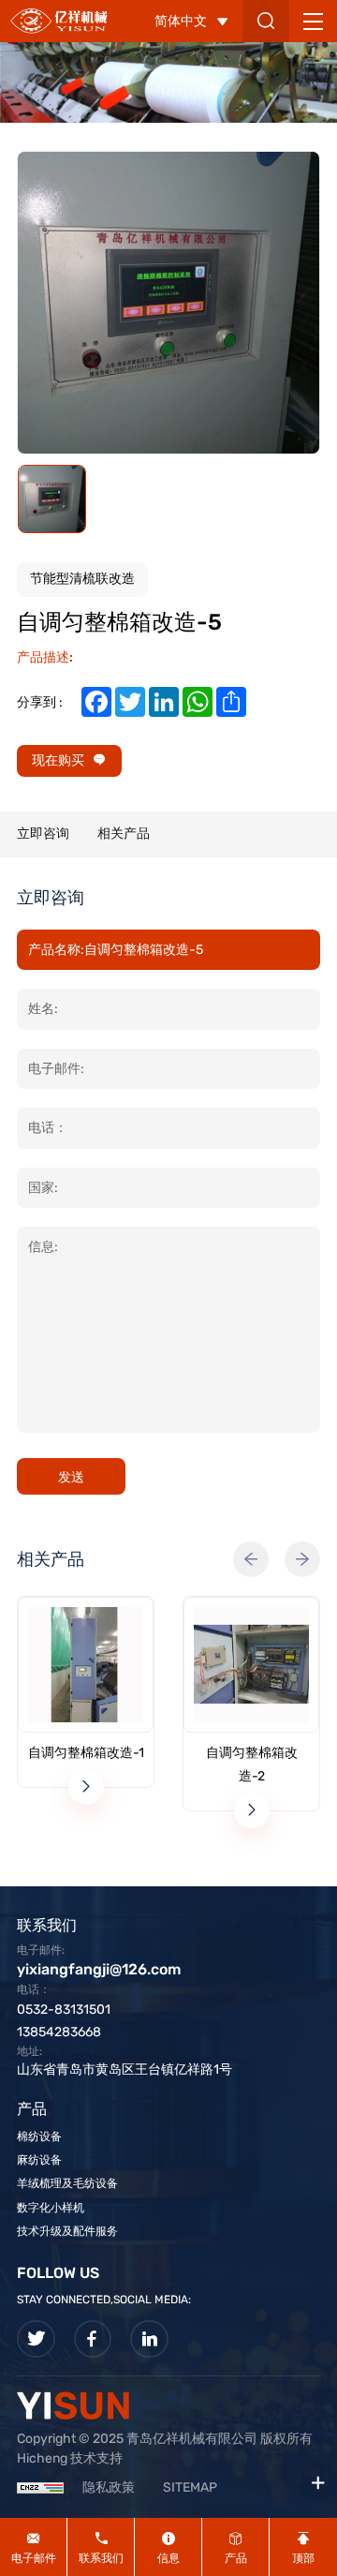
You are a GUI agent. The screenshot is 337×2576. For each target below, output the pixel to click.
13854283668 (59, 2032)
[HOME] (59, 21)
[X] (36, 2339)
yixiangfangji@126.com (99, 1969)
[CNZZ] (40, 2487)
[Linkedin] (149, 2339)
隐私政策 (109, 2487)
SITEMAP (190, 2487)
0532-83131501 (64, 2010)
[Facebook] (93, 2339)
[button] (251, 1559)
